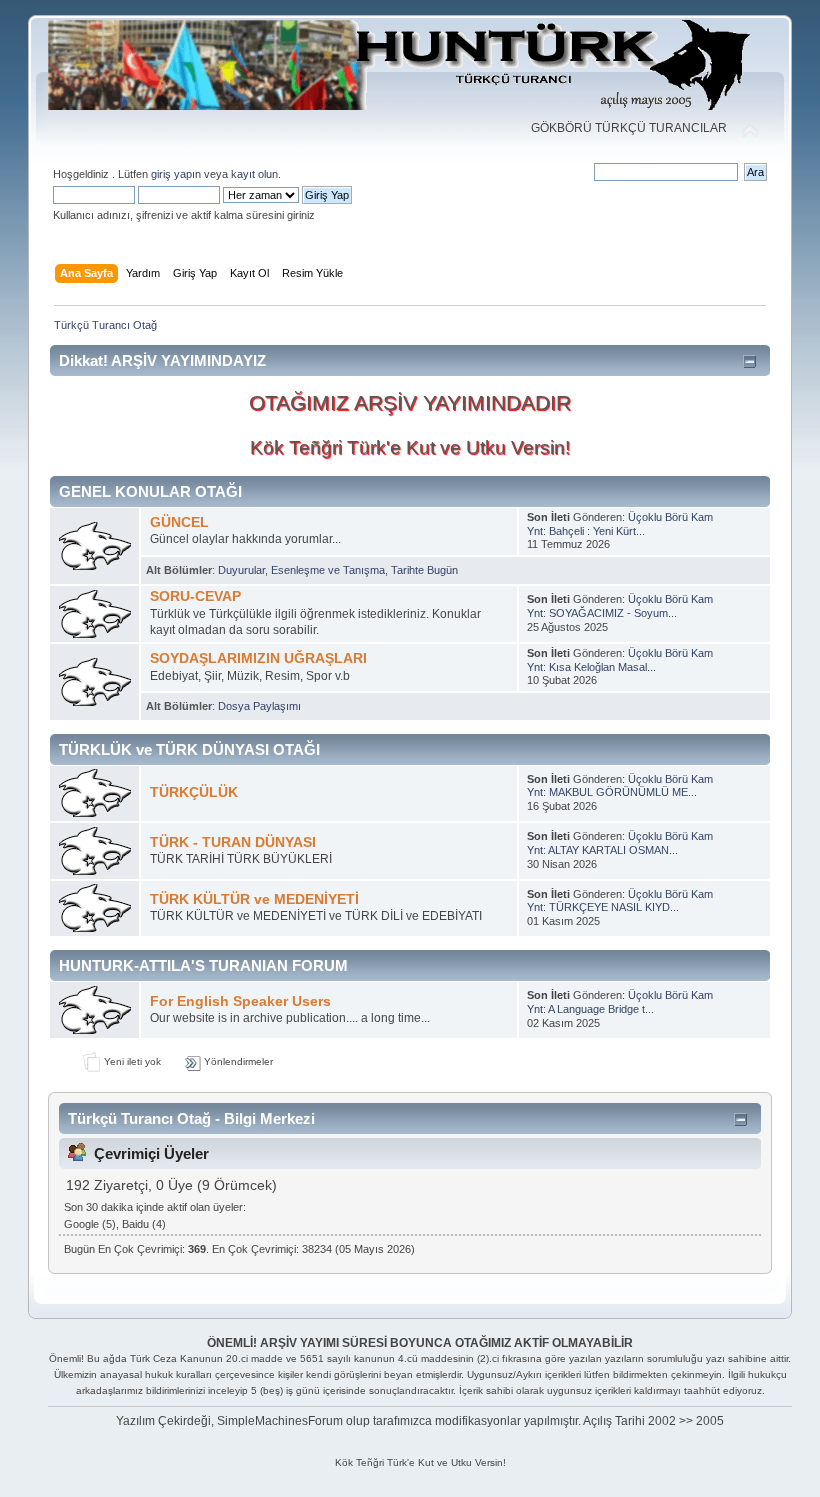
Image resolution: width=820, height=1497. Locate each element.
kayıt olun (254, 174)
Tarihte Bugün (424, 570)
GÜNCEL (179, 522)
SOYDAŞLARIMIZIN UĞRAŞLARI (258, 658)
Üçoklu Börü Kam (670, 517)
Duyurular (241, 570)
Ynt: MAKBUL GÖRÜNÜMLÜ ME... (612, 792)
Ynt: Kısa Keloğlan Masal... (591, 667)
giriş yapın (176, 174)
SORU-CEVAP (195, 596)
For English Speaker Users (240, 1001)
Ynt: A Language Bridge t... (590, 1009)
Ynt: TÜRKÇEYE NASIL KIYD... (603, 907)
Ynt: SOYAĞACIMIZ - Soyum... (602, 613)
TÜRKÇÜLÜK (194, 792)
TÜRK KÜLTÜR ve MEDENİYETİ (254, 899)
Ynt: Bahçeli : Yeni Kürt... (586, 531)
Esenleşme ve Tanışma (328, 570)
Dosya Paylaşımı (259, 706)
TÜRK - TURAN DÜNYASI (233, 842)
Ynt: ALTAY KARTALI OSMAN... (602, 850)
